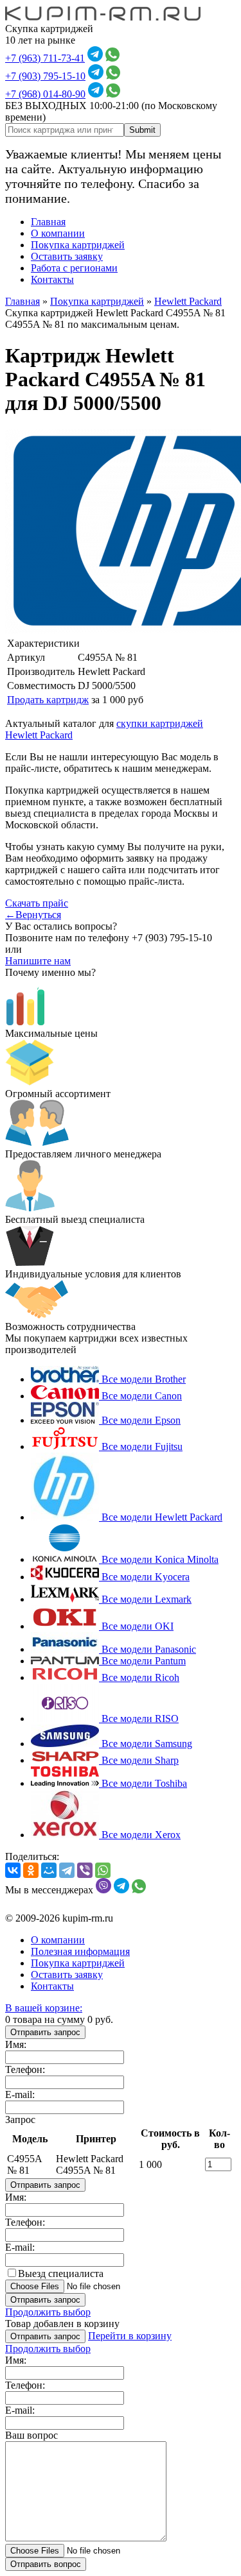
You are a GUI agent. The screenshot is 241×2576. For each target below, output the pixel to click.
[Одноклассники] (31, 1870)
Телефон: (25, 2069)
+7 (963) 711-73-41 (45, 58)
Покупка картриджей (78, 245)
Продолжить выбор (48, 2312)
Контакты (52, 279)
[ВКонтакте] (13, 1870)
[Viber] (85, 1870)
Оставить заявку (67, 256)
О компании (58, 233)
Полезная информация (80, 1951)
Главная (48, 222)
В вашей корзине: (44, 2008)
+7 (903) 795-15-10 (45, 76)
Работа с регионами (74, 268)
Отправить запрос (45, 2032)
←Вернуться (33, 915)
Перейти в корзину (130, 2336)
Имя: (16, 2044)
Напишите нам (38, 961)
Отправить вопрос (46, 2564)
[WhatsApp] (103, 1870)
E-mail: (20, 2094)
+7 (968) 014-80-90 (45, 94)
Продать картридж (48, 700)
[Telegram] (67, 1870)
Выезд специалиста (61, 2273)
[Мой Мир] (49, 1870)
